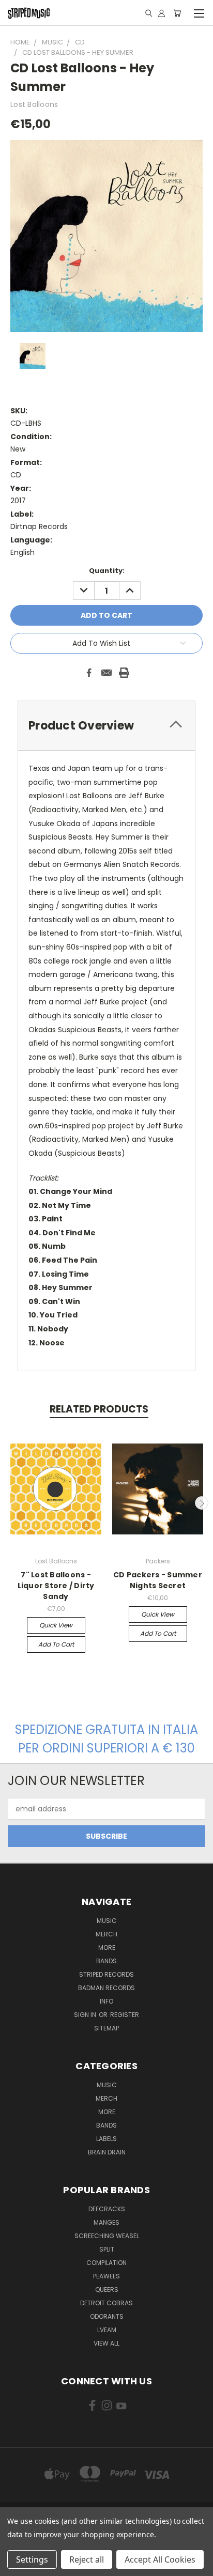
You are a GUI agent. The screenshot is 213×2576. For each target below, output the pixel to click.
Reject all (87, 2559)
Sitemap (106, 2028)
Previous (12, 1503)
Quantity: (107, 571)
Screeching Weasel (107, 2236)
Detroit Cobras (106, 2303)
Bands (106, 1961)
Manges (106, 2222)
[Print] (124, 673)
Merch (106, 1934)
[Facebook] (89, 673)
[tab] (106, 726)
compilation (106, 2263)
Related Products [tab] (99, 1409)
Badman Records (106, 1988)
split (107, 2249)
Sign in (86, 2015)
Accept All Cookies (160, 2559)
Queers (107, 2290)
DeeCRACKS (107, 2209)
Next (202, 1503)
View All (106, 2343)
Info (106, 2001)
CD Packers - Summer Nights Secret (158, 1580)
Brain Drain (107, 2152)
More (107, 1947)
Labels (106, 2139)
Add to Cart (56, 1644)
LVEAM (107, 2330)
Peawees (106, 2276)
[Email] (106, 673)
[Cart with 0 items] (177, 13)
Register (125, 2015)
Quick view (56, 1625)
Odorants (107, 2316)
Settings (32, 2559)
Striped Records (106, 1974)
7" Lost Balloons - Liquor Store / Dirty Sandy (56, 1586)
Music (107, 1921)
